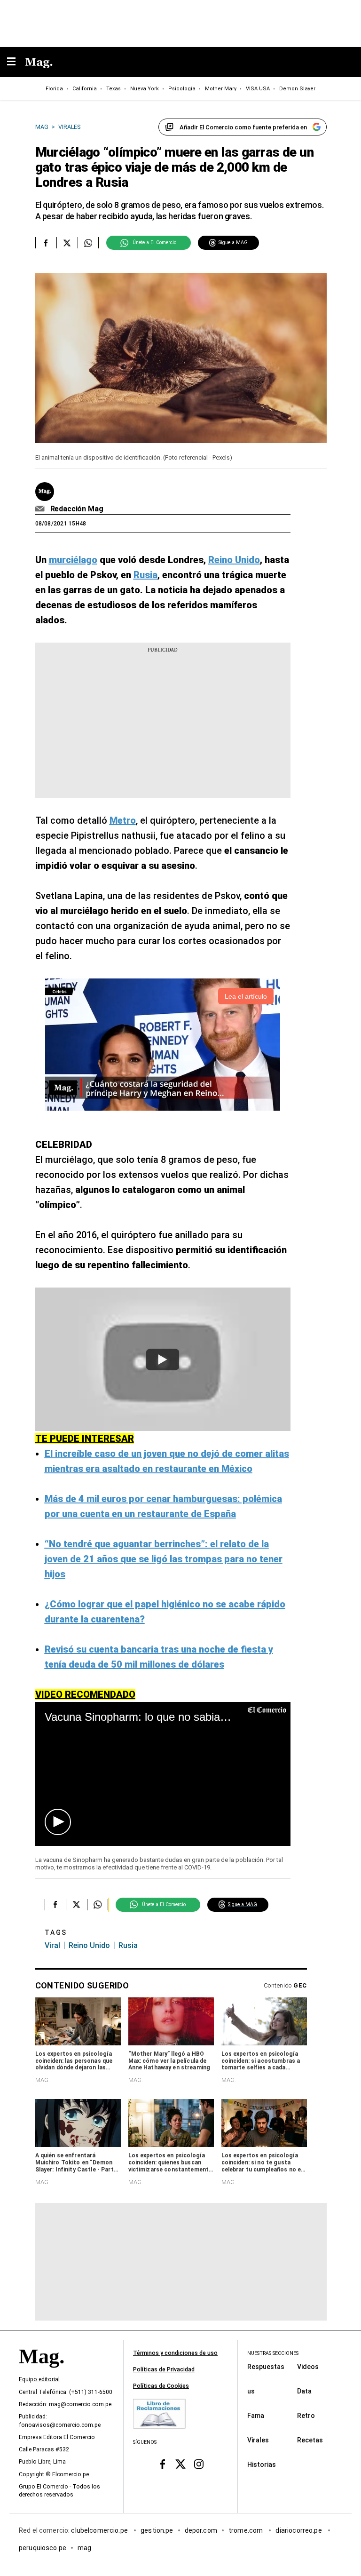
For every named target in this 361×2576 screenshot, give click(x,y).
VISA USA (258, 89)
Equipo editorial (39, 2379)
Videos (308, 2366)
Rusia (128, 1945)
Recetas (310, 2440)
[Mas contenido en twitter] (181, 2464)
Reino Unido (89, 1945)
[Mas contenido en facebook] (162, 2464)
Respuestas (266, 2366)
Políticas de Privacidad (164, 2369)
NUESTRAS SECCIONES (273, 2353)
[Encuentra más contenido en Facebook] (46, 243)
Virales (258, 2440)
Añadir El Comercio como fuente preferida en (243, 127)
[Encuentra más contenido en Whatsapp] (88, 243)
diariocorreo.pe (299, 2530)
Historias (262, 2464)
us (251, 2391)
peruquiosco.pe (43, 2547)
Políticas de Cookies (161, 2386)
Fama (256, 2415)
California (85, 89)
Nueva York (145, 89)
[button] (58, 1822)
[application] (163, 1774)
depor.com (201, 2530)
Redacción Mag (77, 509)
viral (52, 1945)
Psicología (182, 89)
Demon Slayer (297, 89)
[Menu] (16, 62)
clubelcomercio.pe (100, 2530)
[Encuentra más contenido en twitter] (67, 243)
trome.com (247, 2530)
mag (84, 2547)
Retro (306, 2415)
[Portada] (41, 2372)
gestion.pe (157, 2530)
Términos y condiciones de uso (175, 2353)
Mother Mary (221, 89)
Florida (54, 89)
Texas (114, 89)
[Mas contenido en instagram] (199, 2464)
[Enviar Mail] (41, 509)
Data (304, 2391)
